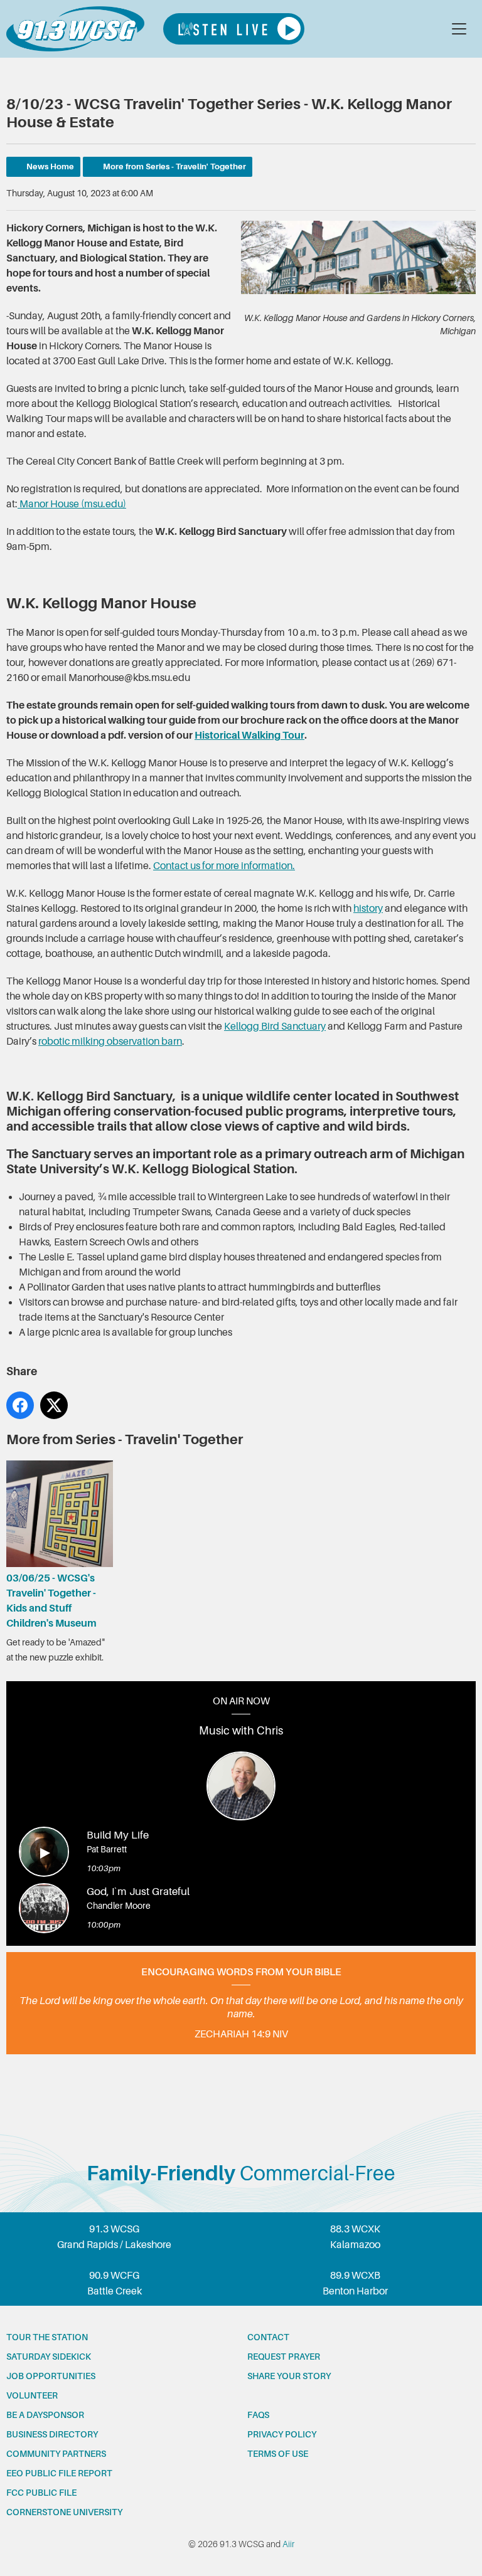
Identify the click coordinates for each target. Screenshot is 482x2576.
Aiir (288, 2544)
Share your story (289, 2376)
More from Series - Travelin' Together (174, 166)
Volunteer (32, 2395)
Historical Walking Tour (249, 736)
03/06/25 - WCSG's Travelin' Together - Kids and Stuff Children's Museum (51, 1601)
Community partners (56, 2454)
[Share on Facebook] (20, 1405)
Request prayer (284, 2357)
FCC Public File (41, 2493)
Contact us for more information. (224, 866)
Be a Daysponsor (45, 2415)
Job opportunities (51, 2376)
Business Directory (52, 2434)
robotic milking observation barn (110, 1042)
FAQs (258, 2415)
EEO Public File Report (59, 2473)
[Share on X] (54, 1405)
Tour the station (47, 2337)
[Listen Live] (234, 29)
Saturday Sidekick (49, 2357)
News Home (50, 166)
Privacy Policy (282, 2434)
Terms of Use (278, 2454)
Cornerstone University (64, 2512)
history (368, 909)
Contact (268, 2337)
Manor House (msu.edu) (72, 504)
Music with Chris (241, 1731)
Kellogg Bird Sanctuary (275, 1027)
